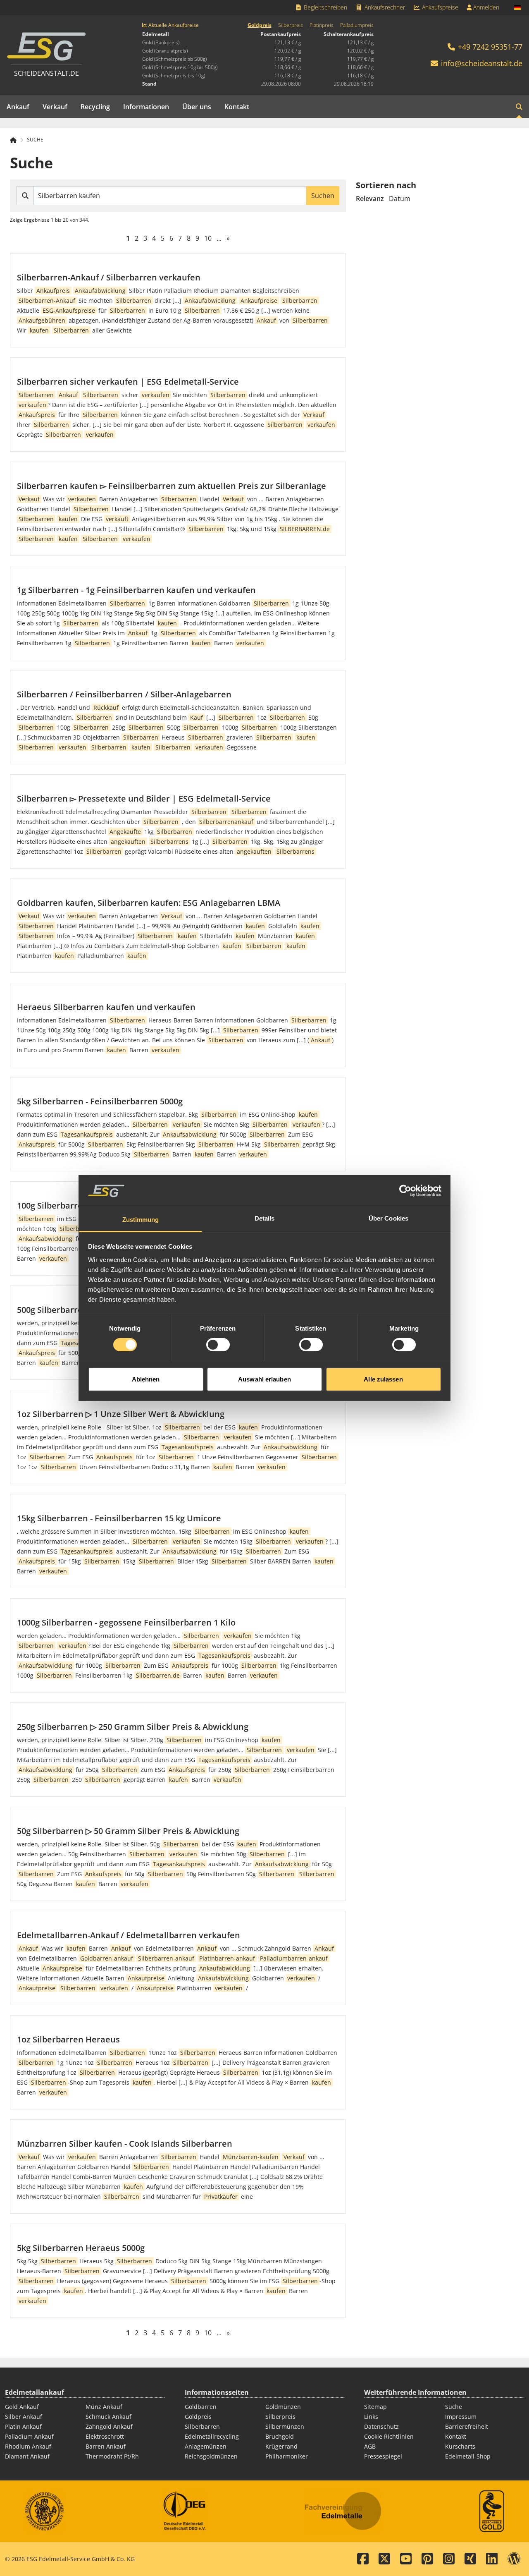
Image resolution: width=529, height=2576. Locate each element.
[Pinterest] (427, 2559)
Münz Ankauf (104, 2407)
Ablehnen (146, 1379)
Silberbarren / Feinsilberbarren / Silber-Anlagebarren (124, 694)
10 (208, 238)
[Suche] (519, 107)
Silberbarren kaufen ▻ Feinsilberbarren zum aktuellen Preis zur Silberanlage (172, 486)
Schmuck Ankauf (108, 2417)
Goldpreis (260, 25)
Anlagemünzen (206, 2446)
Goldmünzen (283, 2407)
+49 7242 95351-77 (489, 47)
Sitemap (375, 2407)
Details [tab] (265, 1218)
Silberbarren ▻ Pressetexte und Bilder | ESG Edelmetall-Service (144, 798)
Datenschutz (381, 2426)
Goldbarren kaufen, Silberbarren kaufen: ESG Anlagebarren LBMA (149, 903)
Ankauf (18, 107)
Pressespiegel (383, 2456)
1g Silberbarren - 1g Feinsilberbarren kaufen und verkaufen (136, 590)
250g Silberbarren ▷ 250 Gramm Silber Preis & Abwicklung (133, 1727)
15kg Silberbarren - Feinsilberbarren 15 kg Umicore (119, 1518)
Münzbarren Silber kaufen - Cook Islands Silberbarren (125, 2144)
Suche (35, 140)
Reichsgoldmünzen (211, 2456)
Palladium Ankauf (29, 2436)
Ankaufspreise (439, 7)
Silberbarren (202, 2426)
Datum (400, 199)
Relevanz (370, 199)
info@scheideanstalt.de (482, 63)
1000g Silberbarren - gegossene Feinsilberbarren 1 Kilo (126, 1622)
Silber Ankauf (24, 2417)
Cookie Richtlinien (389, 2436)
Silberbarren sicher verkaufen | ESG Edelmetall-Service (128, 382)
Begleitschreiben (325, 7)
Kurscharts (460, 2446)
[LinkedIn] (492, 2559)
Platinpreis (322, 25)
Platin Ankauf (23, 2426)
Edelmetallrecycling (212, 2436)
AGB (370, 2446)
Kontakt (237, 107)
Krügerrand (281, 2446)
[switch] (218, 1345)
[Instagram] (449, 2559)
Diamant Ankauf (27, 2456)
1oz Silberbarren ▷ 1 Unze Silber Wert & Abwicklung (121, 1414)
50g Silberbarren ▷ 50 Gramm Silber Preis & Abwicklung (128, 1831)
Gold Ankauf (22, 2407)
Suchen (323, 196)
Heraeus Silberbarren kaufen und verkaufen (106, 1007)
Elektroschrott (105, 2436)
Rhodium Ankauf (28, 2446)
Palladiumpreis (357, 25)
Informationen (146, 107)
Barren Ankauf (106, 2446)
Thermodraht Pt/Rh (112, 2456)
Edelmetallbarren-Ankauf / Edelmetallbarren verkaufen (129, 1935)
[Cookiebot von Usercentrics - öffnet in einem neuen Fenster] (405, 1191)
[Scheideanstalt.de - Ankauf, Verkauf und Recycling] (17, 140)
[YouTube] (406, 2559)
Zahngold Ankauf (109, 2426)
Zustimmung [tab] (141, 1220)
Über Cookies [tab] (388, 1218)
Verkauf (55, 107)
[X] (384, 2559)
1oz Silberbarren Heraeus (68, 2039)
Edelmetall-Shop (468, 2456)
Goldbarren (201, 2407)
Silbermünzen (285, 2426)
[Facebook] (363, 2559)
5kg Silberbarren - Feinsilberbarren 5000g (100, 1101)
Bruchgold (280, 2436)
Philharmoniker (287, 2456)
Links (371, 2417)
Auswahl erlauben (264, 1379)
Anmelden (485, 7)
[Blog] (514, 2559)
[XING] (470, 2559)
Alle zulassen (383, 1379)
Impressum (461, 2417)
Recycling (95, 107)
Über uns (197, 107)
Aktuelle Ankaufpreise (173, 25)
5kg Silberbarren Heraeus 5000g (81, 2248)
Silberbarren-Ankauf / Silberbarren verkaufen (109, 277)
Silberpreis (291, 25)
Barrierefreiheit (467, 2426)
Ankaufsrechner (384, 7)
